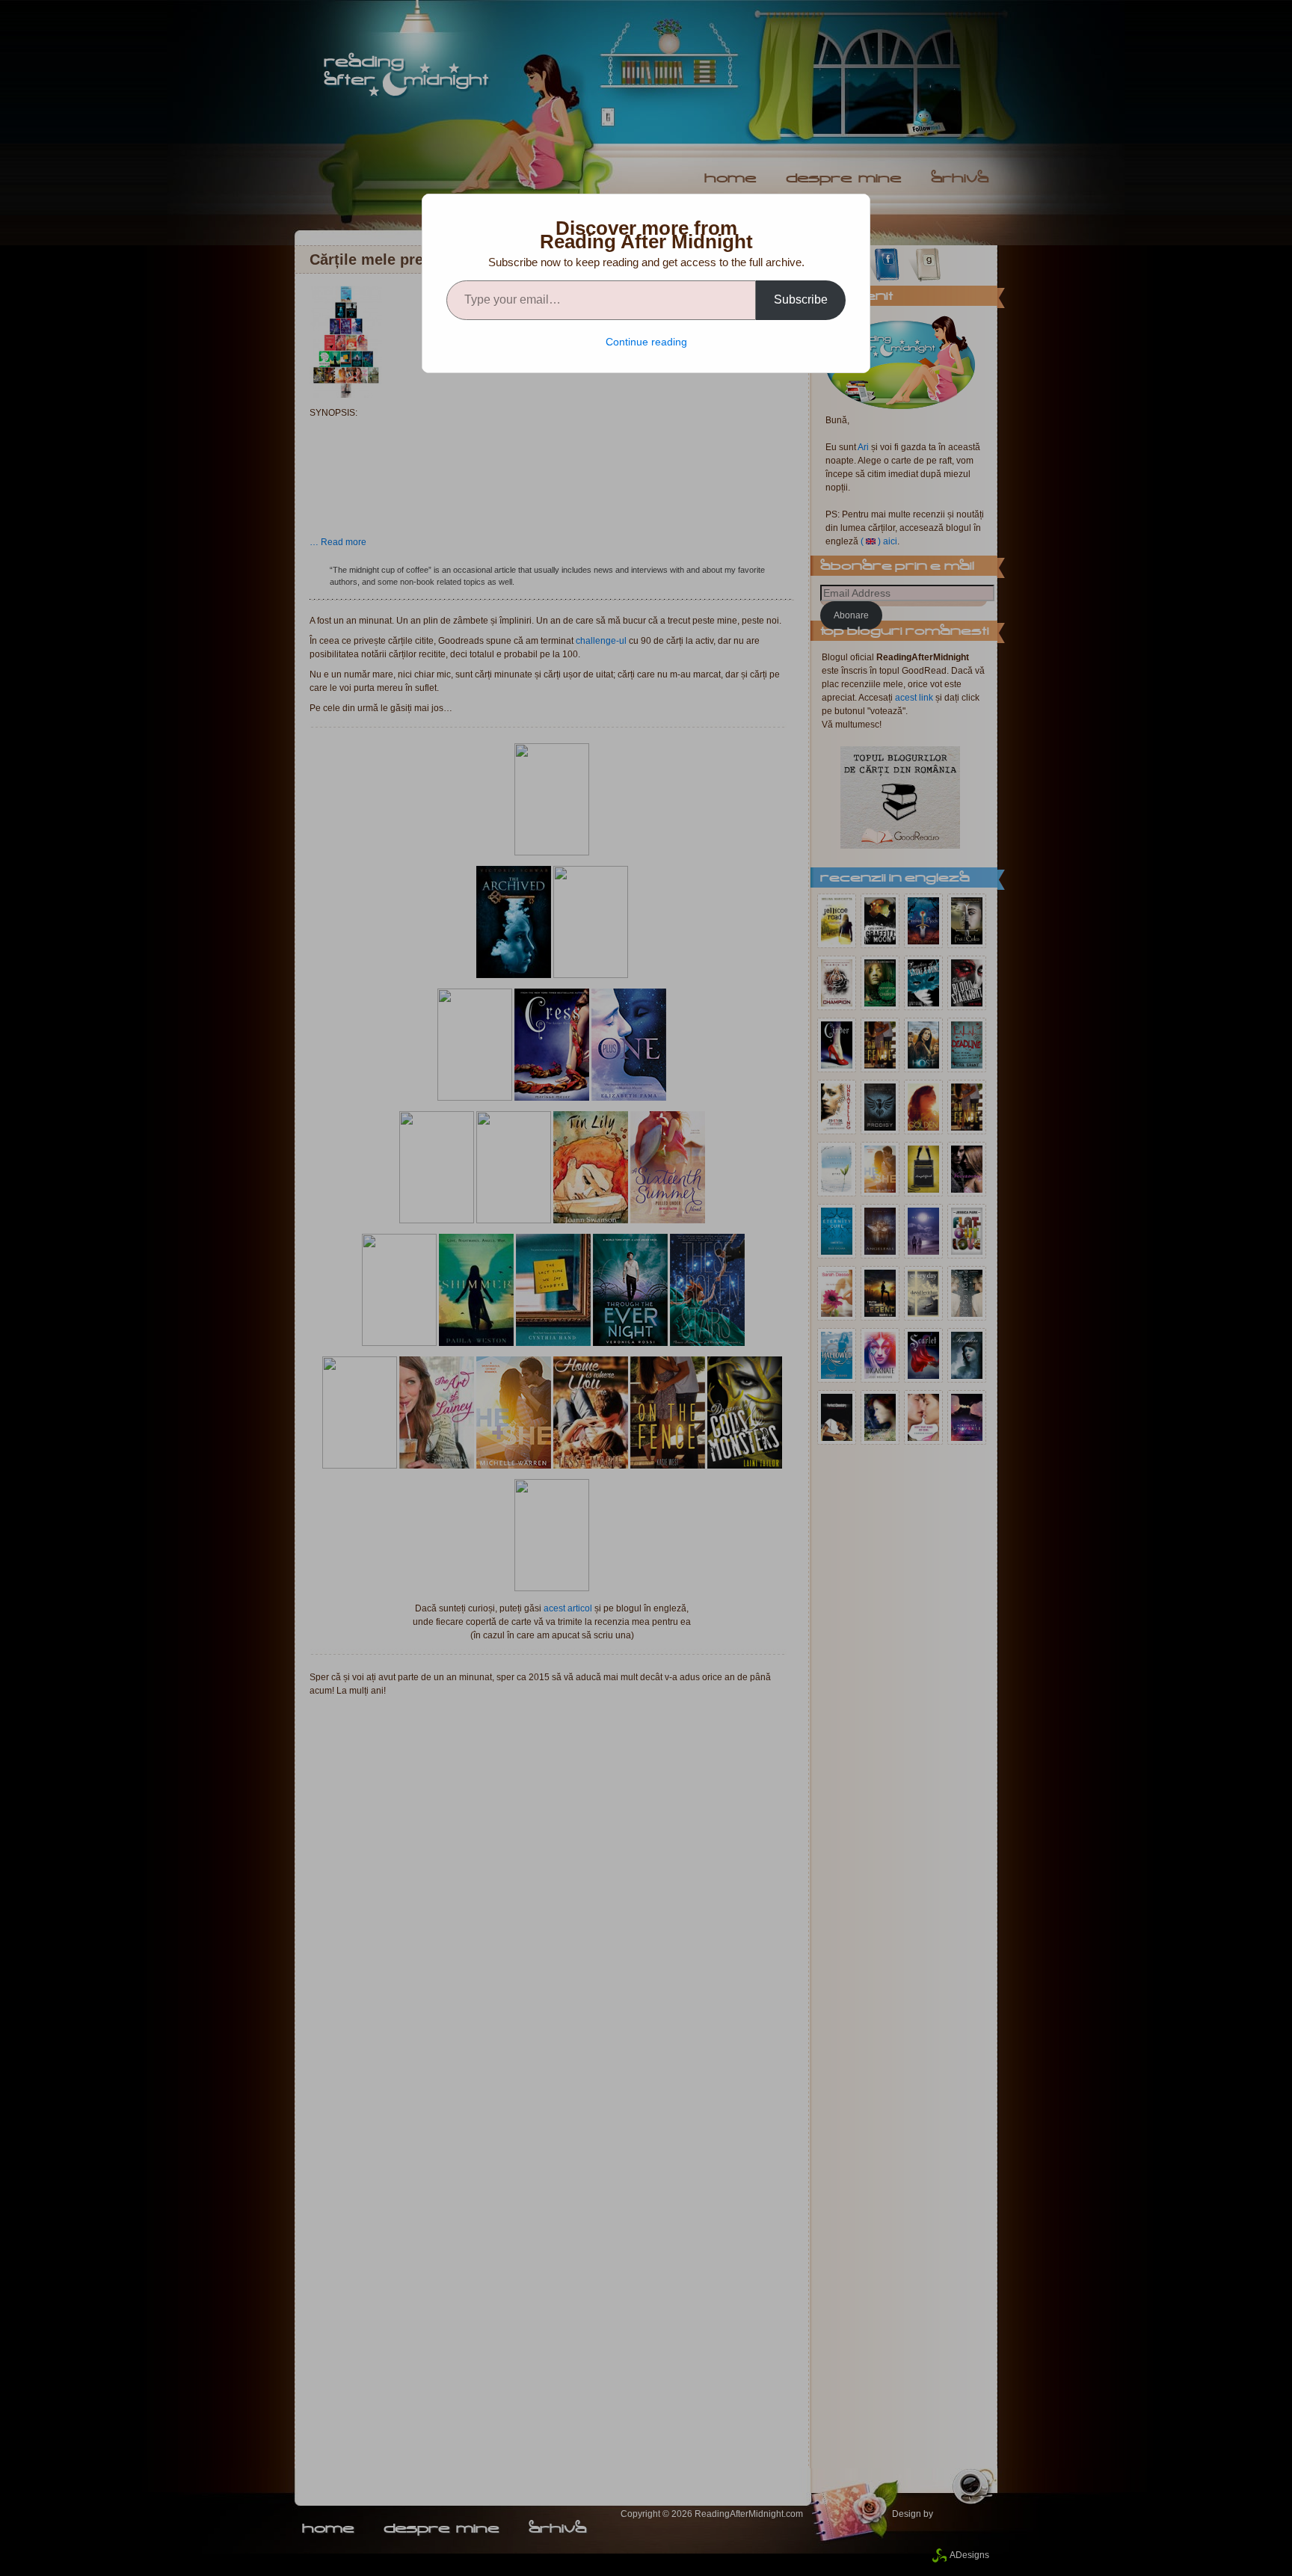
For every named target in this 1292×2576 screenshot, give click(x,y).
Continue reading (646, 342)
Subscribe (801, 299)
